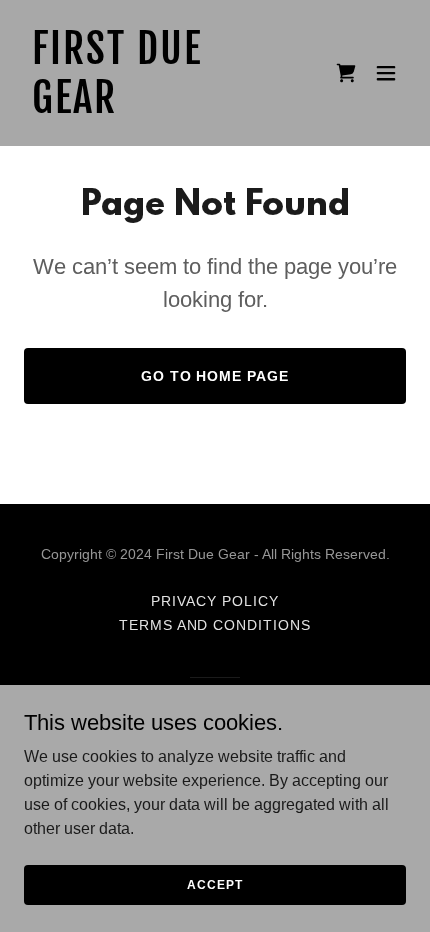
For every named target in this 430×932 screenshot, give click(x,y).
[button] (386, 73)
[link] (157, 107)
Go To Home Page (215, 376)
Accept (214, 884)
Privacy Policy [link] (215, 601)
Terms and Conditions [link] (215, 625)
